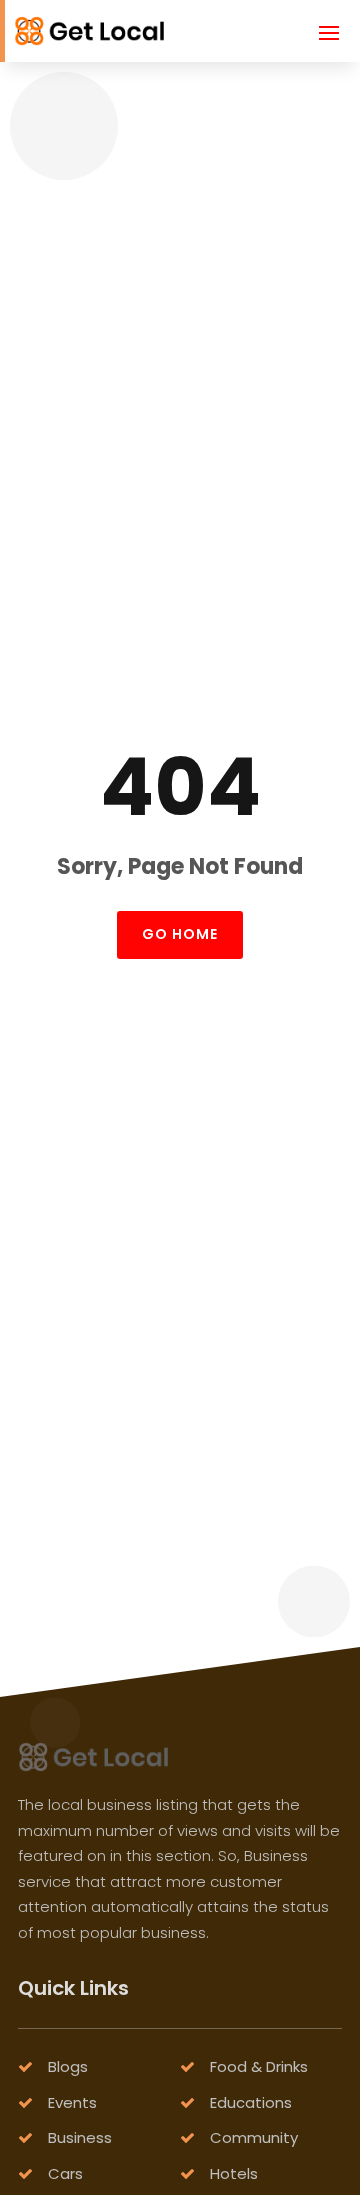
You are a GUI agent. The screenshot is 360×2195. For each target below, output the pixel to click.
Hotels (234, 2173)
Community (254, 2137)
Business (80, 2137)
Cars (65, 2173)
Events (72, 2102)
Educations (251, 2102)
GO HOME (180, 934)
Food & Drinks (259, 2066)
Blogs (68, 2066)
